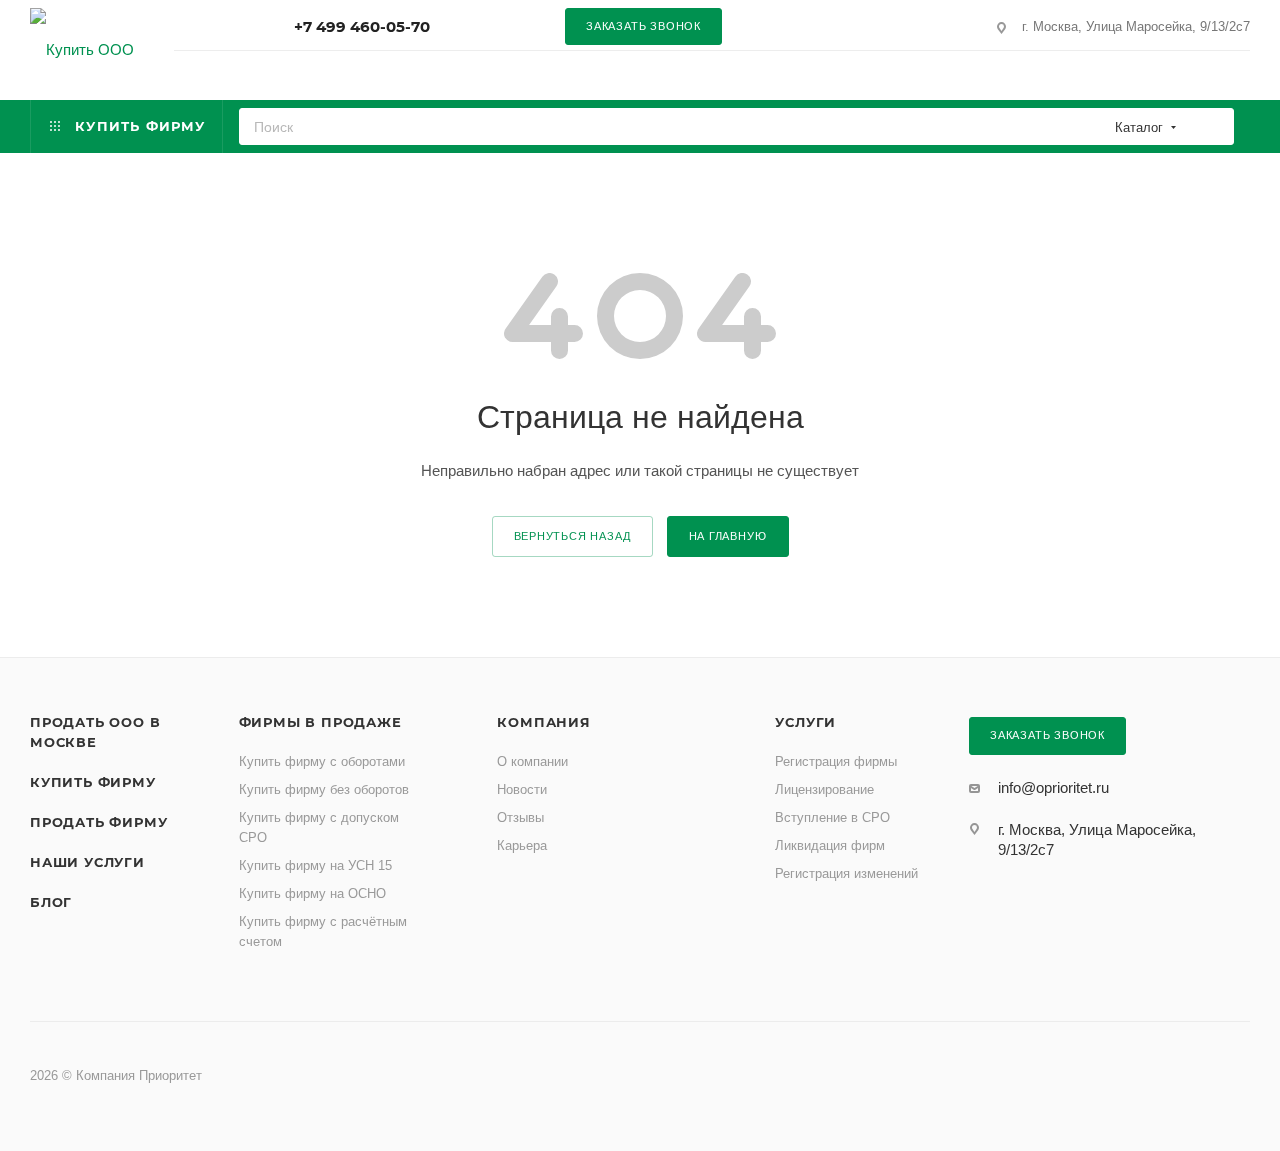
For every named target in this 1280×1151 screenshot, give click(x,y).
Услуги (805, 722)
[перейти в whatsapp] (792, 26)
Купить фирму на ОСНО (312, 893)
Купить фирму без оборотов (324, 789)
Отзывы (520, 817)
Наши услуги (87, 862)
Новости (522, 789)
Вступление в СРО (832, 817)
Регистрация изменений (846, 873)
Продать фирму (98, 822)
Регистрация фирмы (836, 761)
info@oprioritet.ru (1053, 787)
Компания (543, 722)
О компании (532, 761)
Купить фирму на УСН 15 (315, 865)
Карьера (522, 845)
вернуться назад (572, 536)
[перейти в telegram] (862, 26)
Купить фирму (93, 782)
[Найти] (1212, 126)
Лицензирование (824, 789)
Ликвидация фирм (830, 845)
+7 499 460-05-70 (362, 26)
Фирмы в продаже (320, 722)
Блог (51, 902)
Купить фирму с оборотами (322, 761)
